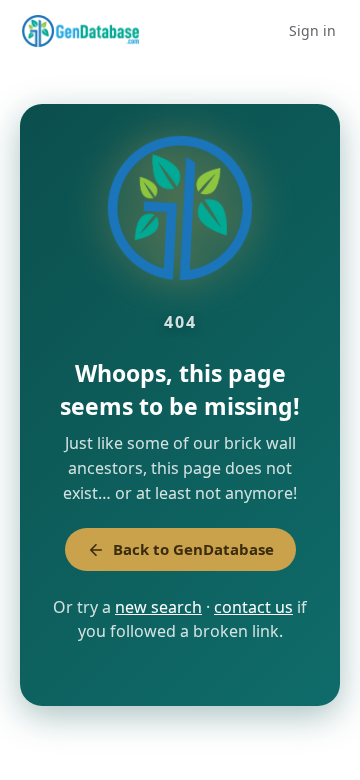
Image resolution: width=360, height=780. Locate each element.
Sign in (312, 30)
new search (158, 607)
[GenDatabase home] (80, 31)
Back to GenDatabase (193, 549)
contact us (253, 607)
